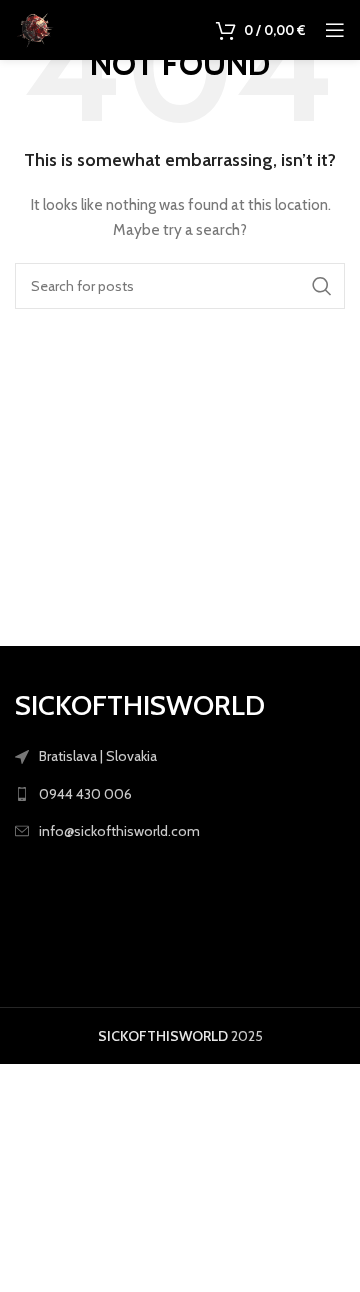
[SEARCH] (322, 286)
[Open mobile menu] (335, 30)
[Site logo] (35, 28)
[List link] (180, 794)
